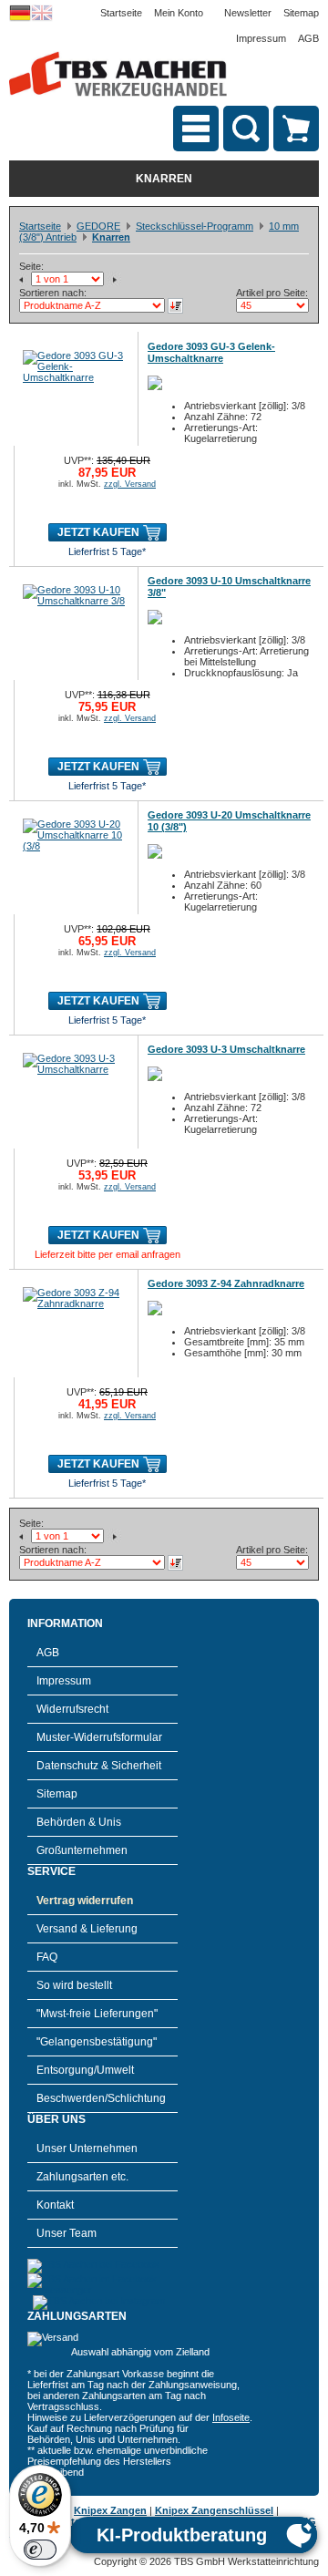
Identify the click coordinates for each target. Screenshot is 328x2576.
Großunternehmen (82, 1850)
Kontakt (55, 2205)
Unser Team (67, 2233)
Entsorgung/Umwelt (85, 2070)
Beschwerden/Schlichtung (101, 2098)
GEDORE (98, 226)
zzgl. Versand (130, 484)
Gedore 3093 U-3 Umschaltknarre (226, 1049)
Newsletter (248, 13)
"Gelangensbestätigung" (97, 2042)
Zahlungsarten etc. (82, 2177)
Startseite (121, 13)
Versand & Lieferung (87, 1929)
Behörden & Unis (79, 1822)
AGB (308, 38)
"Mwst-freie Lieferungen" (97, 2014)
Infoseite (231, 2417)
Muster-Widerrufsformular (99, 1737)
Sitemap (301, 13)
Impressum (261, 38)
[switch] (40, 2550)
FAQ (47, 1957)
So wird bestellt (74, 1985)
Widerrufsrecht (72, 1709)
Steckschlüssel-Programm (195, 226)
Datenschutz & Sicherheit (99, 1766)
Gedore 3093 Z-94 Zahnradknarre (226, 1283)
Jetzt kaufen (98, 532)
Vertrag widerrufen (85, 1901)
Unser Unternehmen (87, 2148)
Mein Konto (179, 13)
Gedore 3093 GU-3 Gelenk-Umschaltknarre (211, 352)
